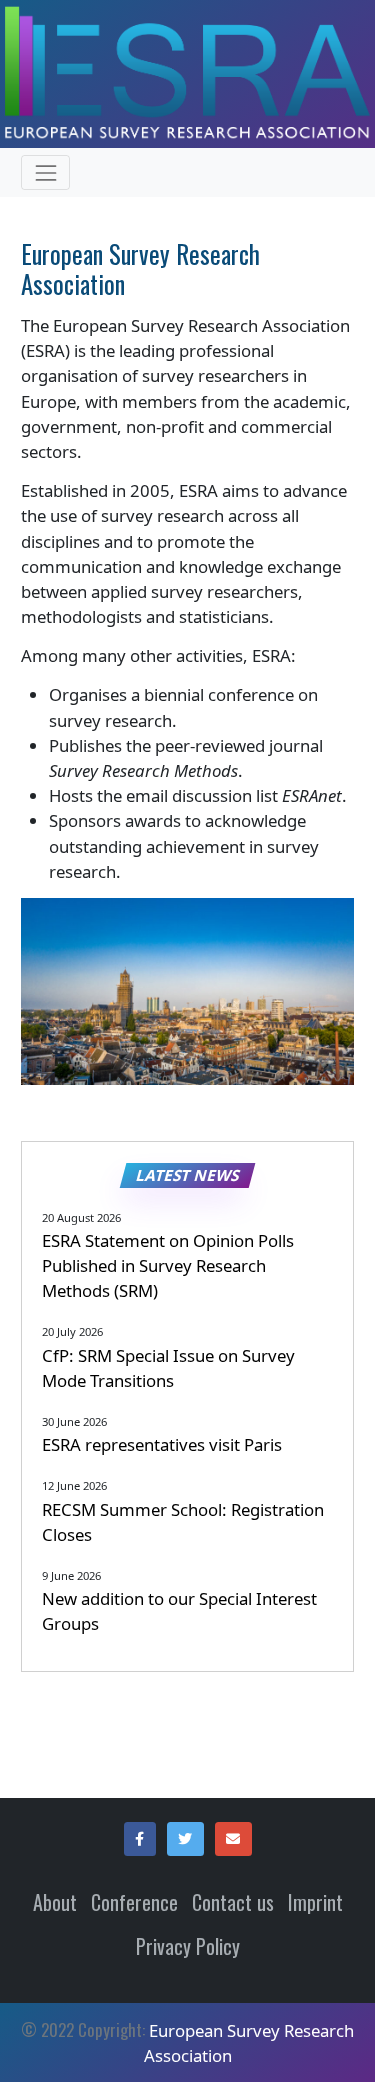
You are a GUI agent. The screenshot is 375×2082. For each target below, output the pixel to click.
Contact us (233, 1902)
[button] (140, 1839)
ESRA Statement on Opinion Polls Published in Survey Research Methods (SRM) (168, 1265)
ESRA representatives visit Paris (162, 1444)
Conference (134, 1902)
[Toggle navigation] (45, 172)
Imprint (315, 1902)
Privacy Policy (188, 1946)
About (55, 1902)
